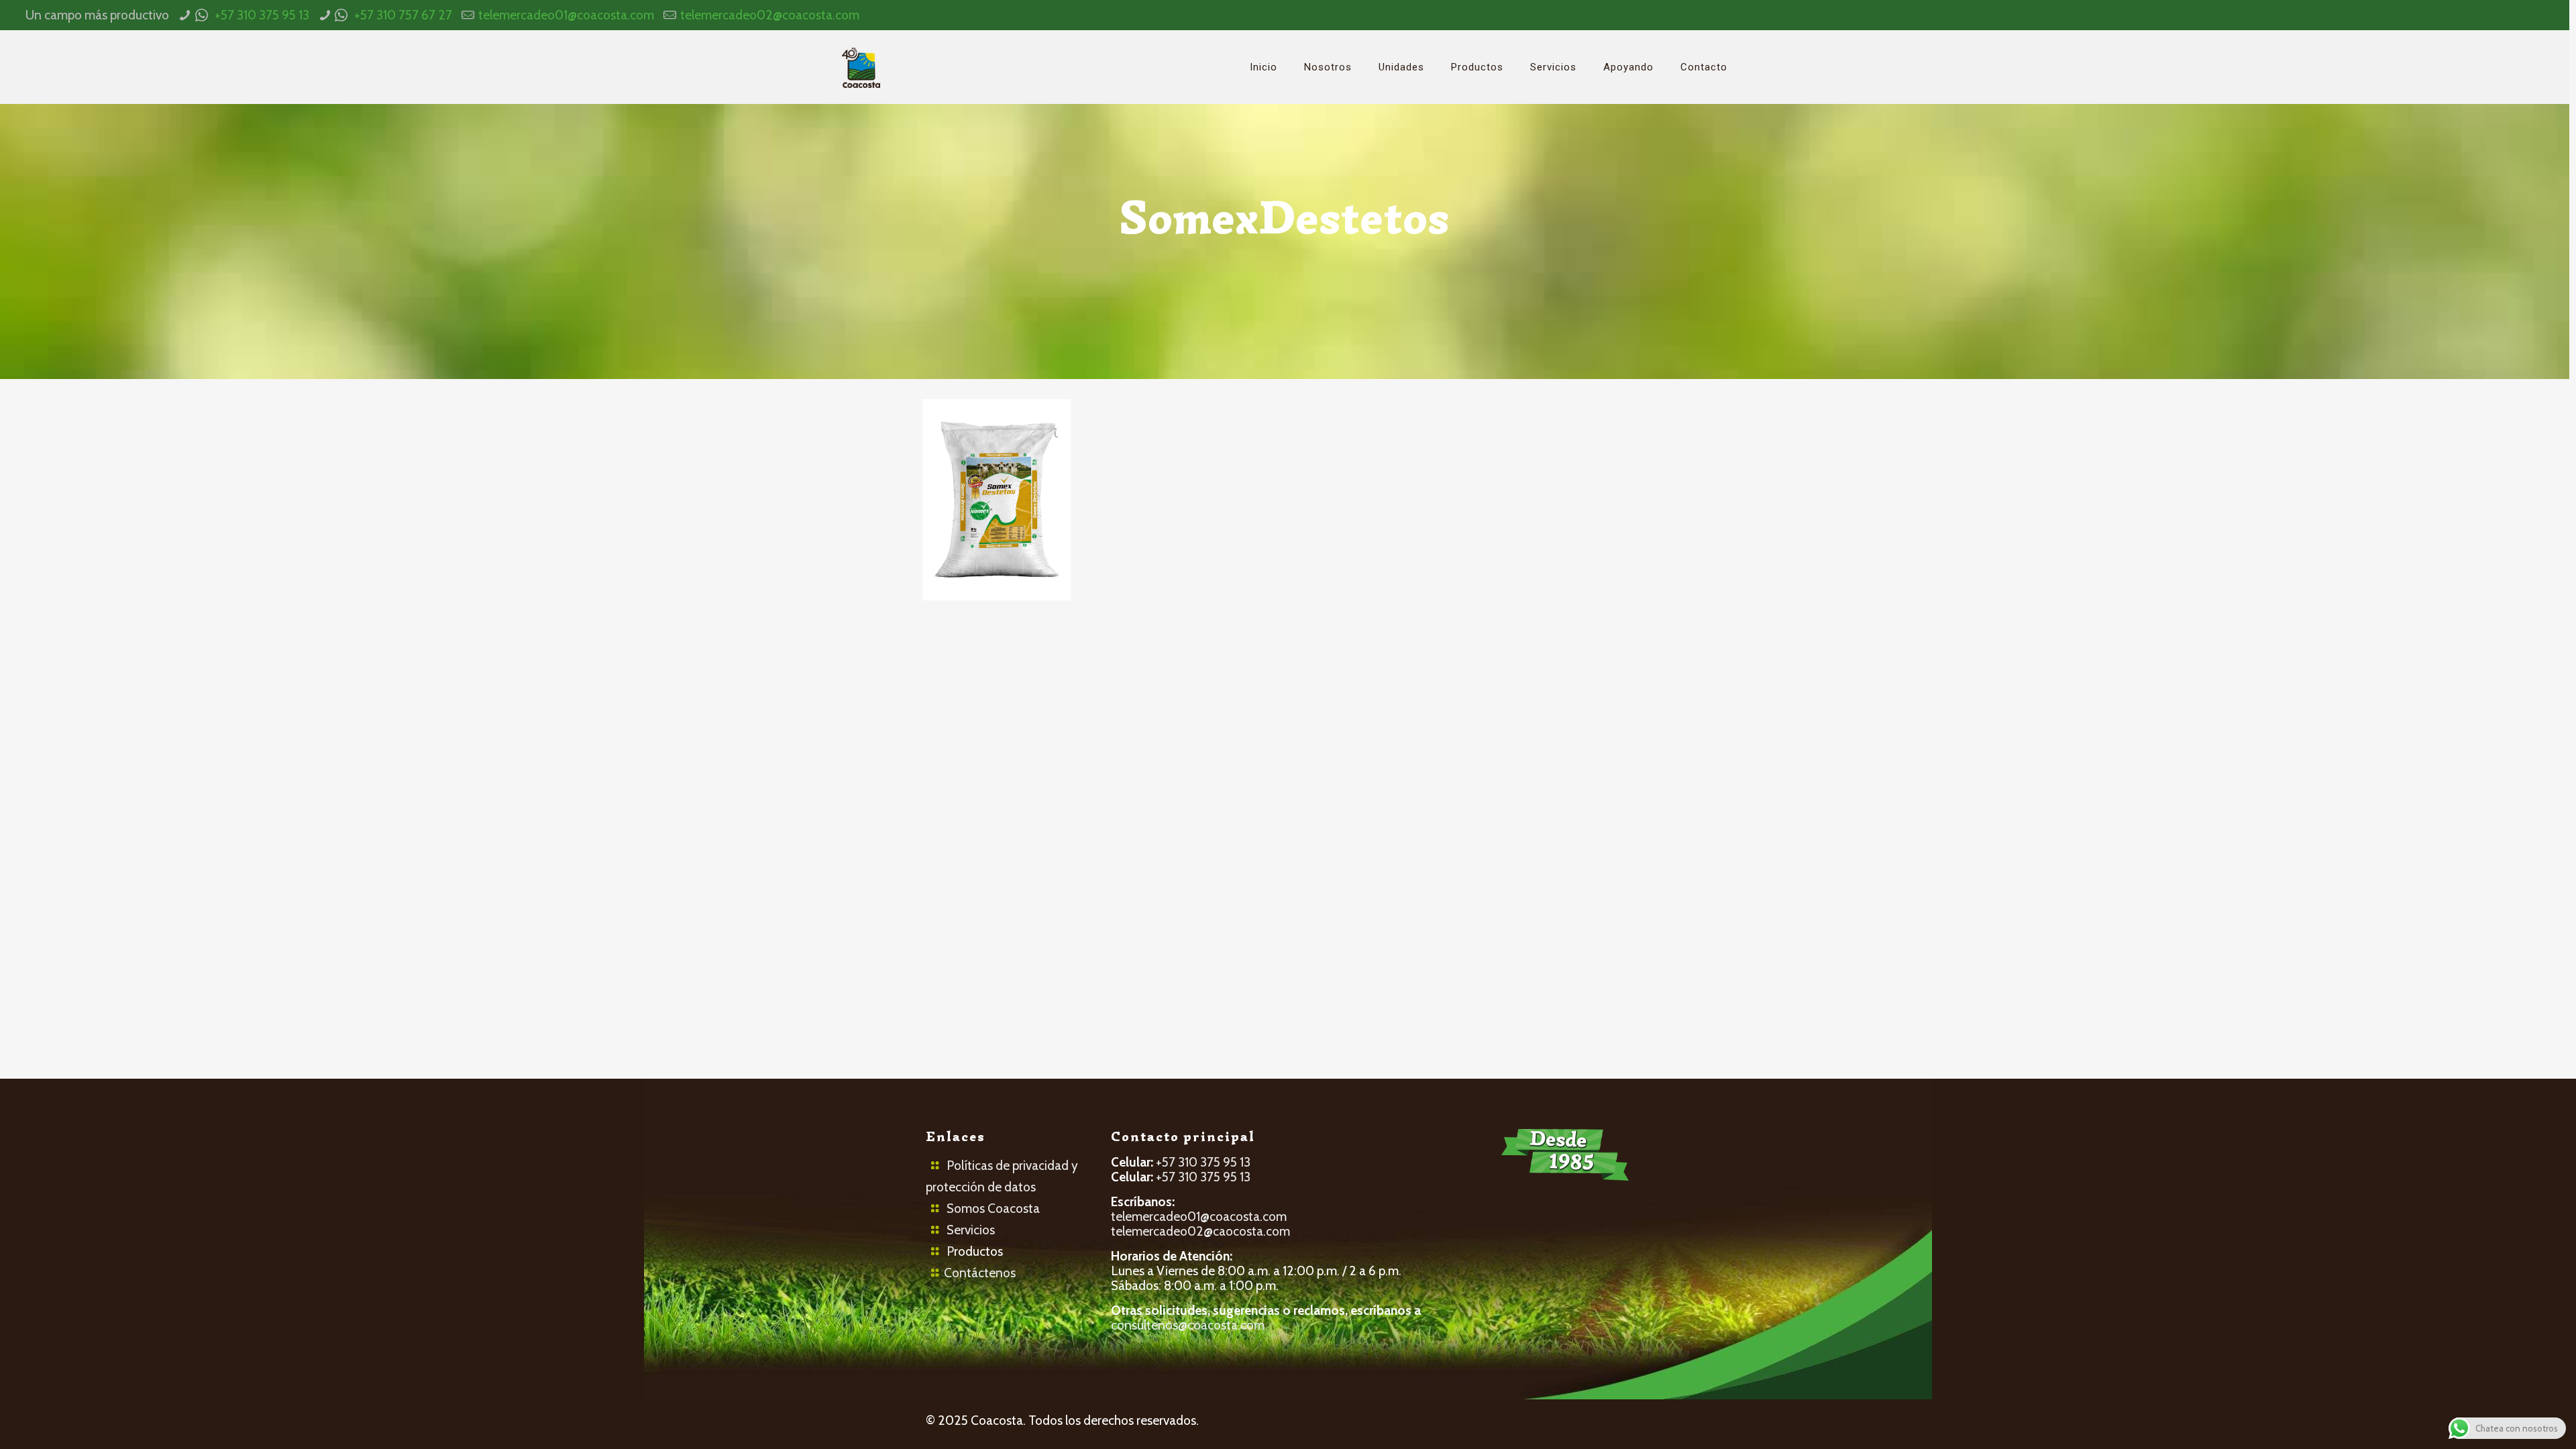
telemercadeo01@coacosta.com (566, 15)
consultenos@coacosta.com (1188, 1325)
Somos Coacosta (993, 1209)
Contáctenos (980, 1273)
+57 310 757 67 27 (403, 15)
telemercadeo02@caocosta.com (1200, 1231)
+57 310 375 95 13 (262, 15)
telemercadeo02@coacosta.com (770, 15)
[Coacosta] (861, 67)
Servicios (971, 1230)
